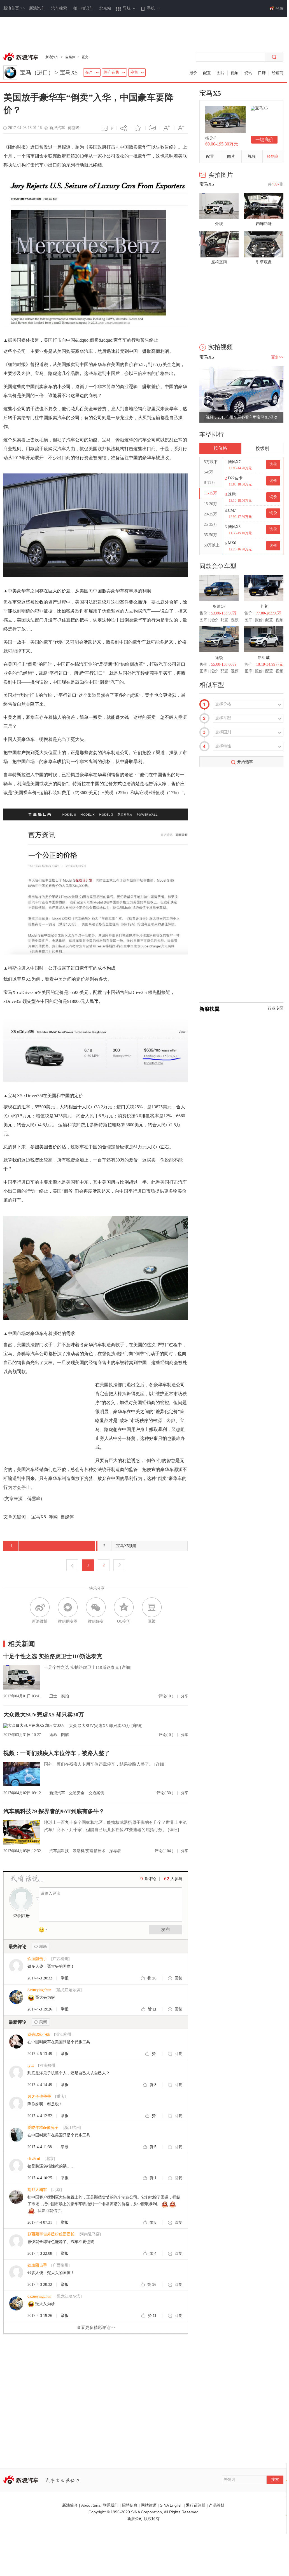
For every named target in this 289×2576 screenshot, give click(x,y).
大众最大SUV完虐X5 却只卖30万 (44, 1714)
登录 (17, 1916)
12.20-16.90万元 (240, 549)
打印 (152, 128)
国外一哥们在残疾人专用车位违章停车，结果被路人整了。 (99, 1764)
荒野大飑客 (37, 2190)
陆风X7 (234, 462)
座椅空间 (219, 262)
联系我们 (111, 2505)
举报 (65, 1978)
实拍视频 (220, 347)
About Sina (91, 2505)
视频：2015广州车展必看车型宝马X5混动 (242, 417)
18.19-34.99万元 (270, 664)
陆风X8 (234, 527)
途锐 (219, 658)
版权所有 (152, 2519)
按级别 (262, 448)
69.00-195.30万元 (222, 144)
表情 (45, 1931)
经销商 (278, 73)
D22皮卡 (235, 478)
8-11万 (209, 483)
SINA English (171, 2505)
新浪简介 (70, 2505)
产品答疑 (217, 2505)
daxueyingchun (39, 1990)
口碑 (262, 73)
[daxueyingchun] (16, 2003)
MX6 (232, 543)
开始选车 (245, 762)
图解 (65, 1735)
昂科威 (264, 658)
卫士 (54, 1696)
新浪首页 (14, 8)
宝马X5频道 (120, 1546)
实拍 (65, 1696)
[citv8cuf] (16, 2172)
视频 (234, 73)
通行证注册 (196, 2505)
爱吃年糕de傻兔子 (43, 2128)
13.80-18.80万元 (240, 484)
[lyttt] (16, 2078)
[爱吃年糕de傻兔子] (16, 2140)
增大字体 (167, 128)
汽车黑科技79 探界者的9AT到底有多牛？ (54, 1811)
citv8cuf (34, 2159)
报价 (193, 73)
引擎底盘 (264, 262)
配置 (207, 73)
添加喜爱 (138, 128)
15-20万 (210, 504)
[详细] (126, 1667)
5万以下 (211, 462)
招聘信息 (130, 2505)
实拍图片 (221, 175)
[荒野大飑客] (16, 2203)
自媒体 (70, 57)
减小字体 (181, 128)
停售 (134, 72)
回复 (178, 1978)
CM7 (232, 511)
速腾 (232, 494)
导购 (53, 1517)
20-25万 (210, 514)
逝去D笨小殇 (39, 2034)
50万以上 (212, 545)
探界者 (115, 1851)
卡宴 (264, 607)
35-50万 (210, 535)
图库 (204, 620)
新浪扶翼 (209, 1009)
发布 (166, 1929)
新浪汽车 (37, 8)
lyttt (31, 2065)
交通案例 (96, 1793)
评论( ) (166, 1696)
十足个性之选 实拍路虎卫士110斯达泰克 (53, 1656)
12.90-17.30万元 (240, 517)
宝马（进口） (37, 72)
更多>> (277, 357)
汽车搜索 (59, 8)
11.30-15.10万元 (240, 533)
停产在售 (111, 72)
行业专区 (276, 1008)
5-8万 (208, 472)
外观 (219, 224)
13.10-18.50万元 (240, 501)
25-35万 (210, 525)
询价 (273, 464)
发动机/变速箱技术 (90, 1851)
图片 (221, 73)
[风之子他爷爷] (16, 2109)
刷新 (41, 1946)
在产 (89, 72)
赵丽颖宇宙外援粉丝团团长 (51, 2234)
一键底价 (264, 139)
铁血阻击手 (37, 1959)
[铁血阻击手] (16, 1972)
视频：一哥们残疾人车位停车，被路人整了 (57, 1753)
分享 (124, 128)
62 (167, 1879)
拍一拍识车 (83, 8)
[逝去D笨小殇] (16, 2047)
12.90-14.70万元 (240, 468)
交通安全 (77, 1793)
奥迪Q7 (219, 607)
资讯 (248, 73)
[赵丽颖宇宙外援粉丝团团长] (16, 2247)
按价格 (220, 448)
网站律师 (149, 2505)
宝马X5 (69, 72)
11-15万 (210, 493)
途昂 (54, 1735)
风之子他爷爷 (39, 2097)
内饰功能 (264, 224)
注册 (26, 1916)
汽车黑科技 (60, 1851)
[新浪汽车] (22, 57)
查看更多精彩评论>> (96, 2328)
